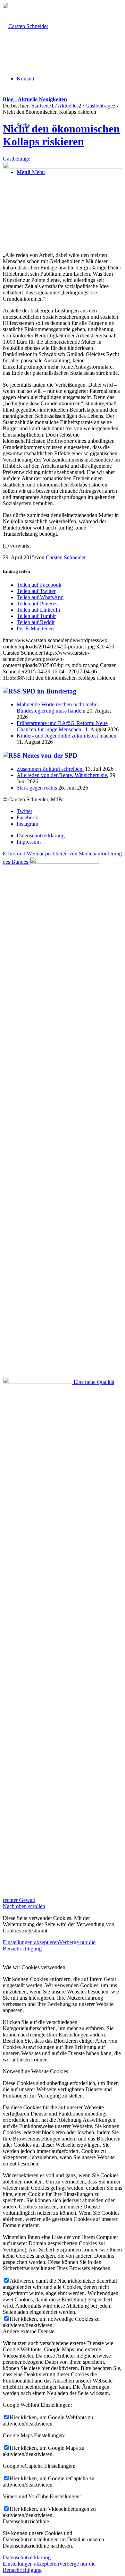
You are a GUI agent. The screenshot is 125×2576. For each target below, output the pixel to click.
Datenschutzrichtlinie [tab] (26, 2521)
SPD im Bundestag (49, 691)
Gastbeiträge (16, 159)
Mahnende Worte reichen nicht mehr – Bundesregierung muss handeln (59, 708)
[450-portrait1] (62, 167)
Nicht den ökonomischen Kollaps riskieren (61, 135)
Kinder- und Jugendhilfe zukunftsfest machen (66, 736)
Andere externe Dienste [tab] (29, 2331)
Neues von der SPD (50, 755)
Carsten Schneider (66, 557)
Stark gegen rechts (37, 788)
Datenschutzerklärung (27, 2557)
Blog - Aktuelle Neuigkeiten (35, 99)
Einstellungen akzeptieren (31, 1942)
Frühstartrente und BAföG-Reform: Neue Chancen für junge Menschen (62, 726)
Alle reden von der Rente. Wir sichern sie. (62, 775)
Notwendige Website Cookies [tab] (35, 2071)
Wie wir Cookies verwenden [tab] (34, 1967)
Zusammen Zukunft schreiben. (50, 769)
